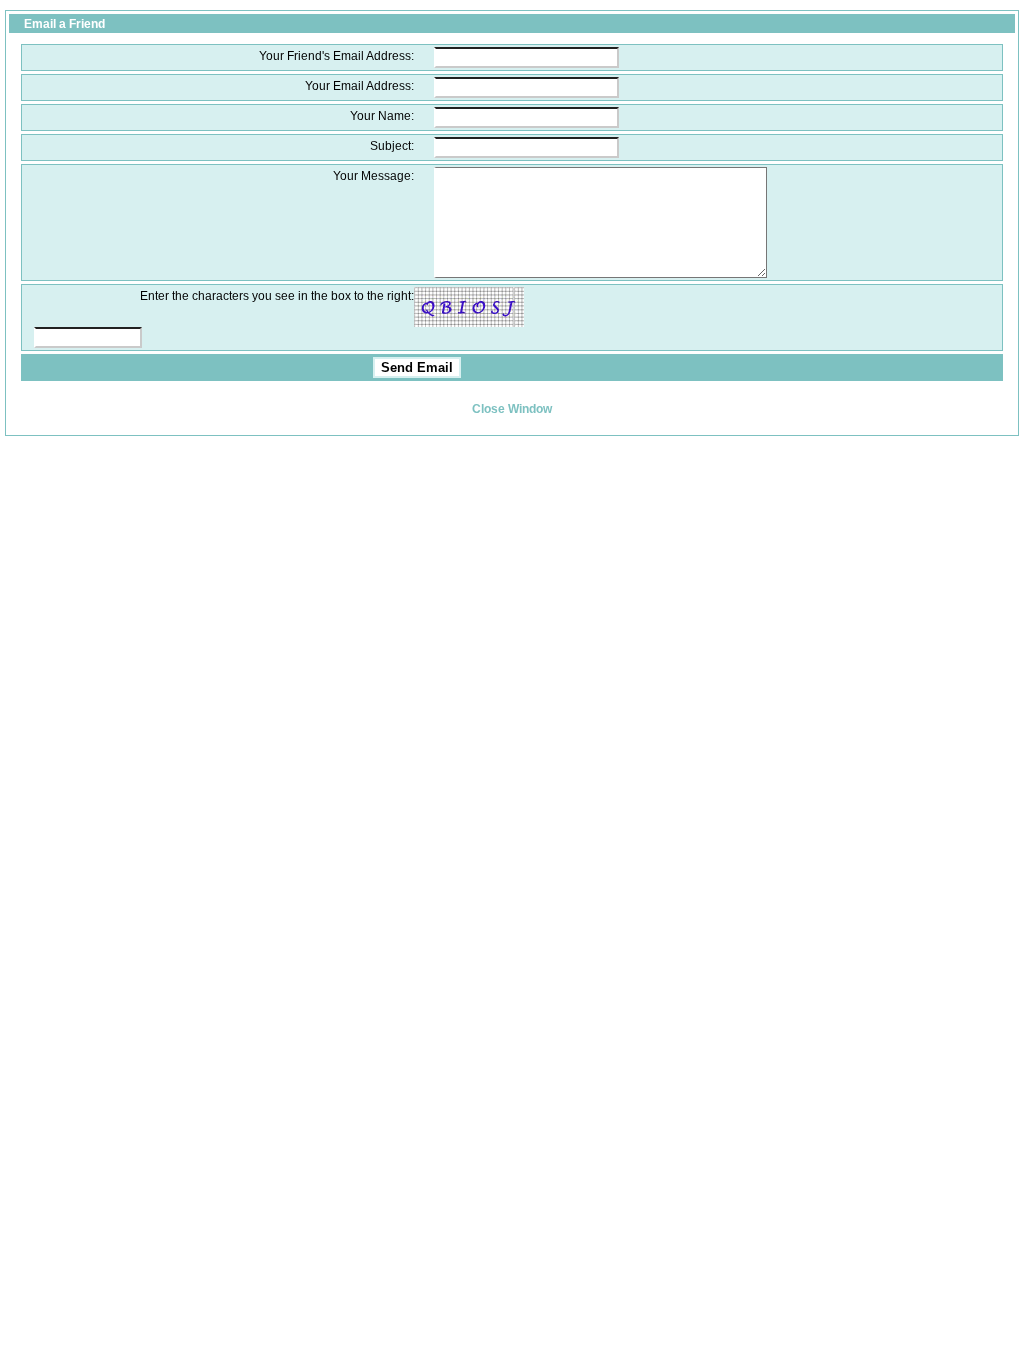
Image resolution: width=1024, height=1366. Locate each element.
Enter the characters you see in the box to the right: (277, 295)
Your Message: (373, 175)
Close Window (512, 408)
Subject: (392, 145)
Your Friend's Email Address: (336, 55)
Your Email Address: (359, 85)
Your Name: (382, 115)
